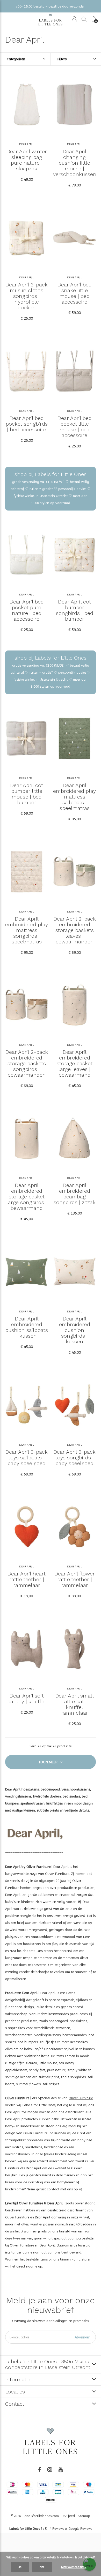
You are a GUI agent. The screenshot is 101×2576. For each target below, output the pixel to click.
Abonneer (82, 2337)
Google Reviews (80, 2529)
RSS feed (68, 2516)
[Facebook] (40, 2470)
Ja (20, 2567)
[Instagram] (50, 2470)
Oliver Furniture (81, 2098)
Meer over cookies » (74, 2567)
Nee (42, 2567)
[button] (9, 19)
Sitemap (84, 2516)
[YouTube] (61, 2470)
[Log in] (74, 19)
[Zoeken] (84, 19)
